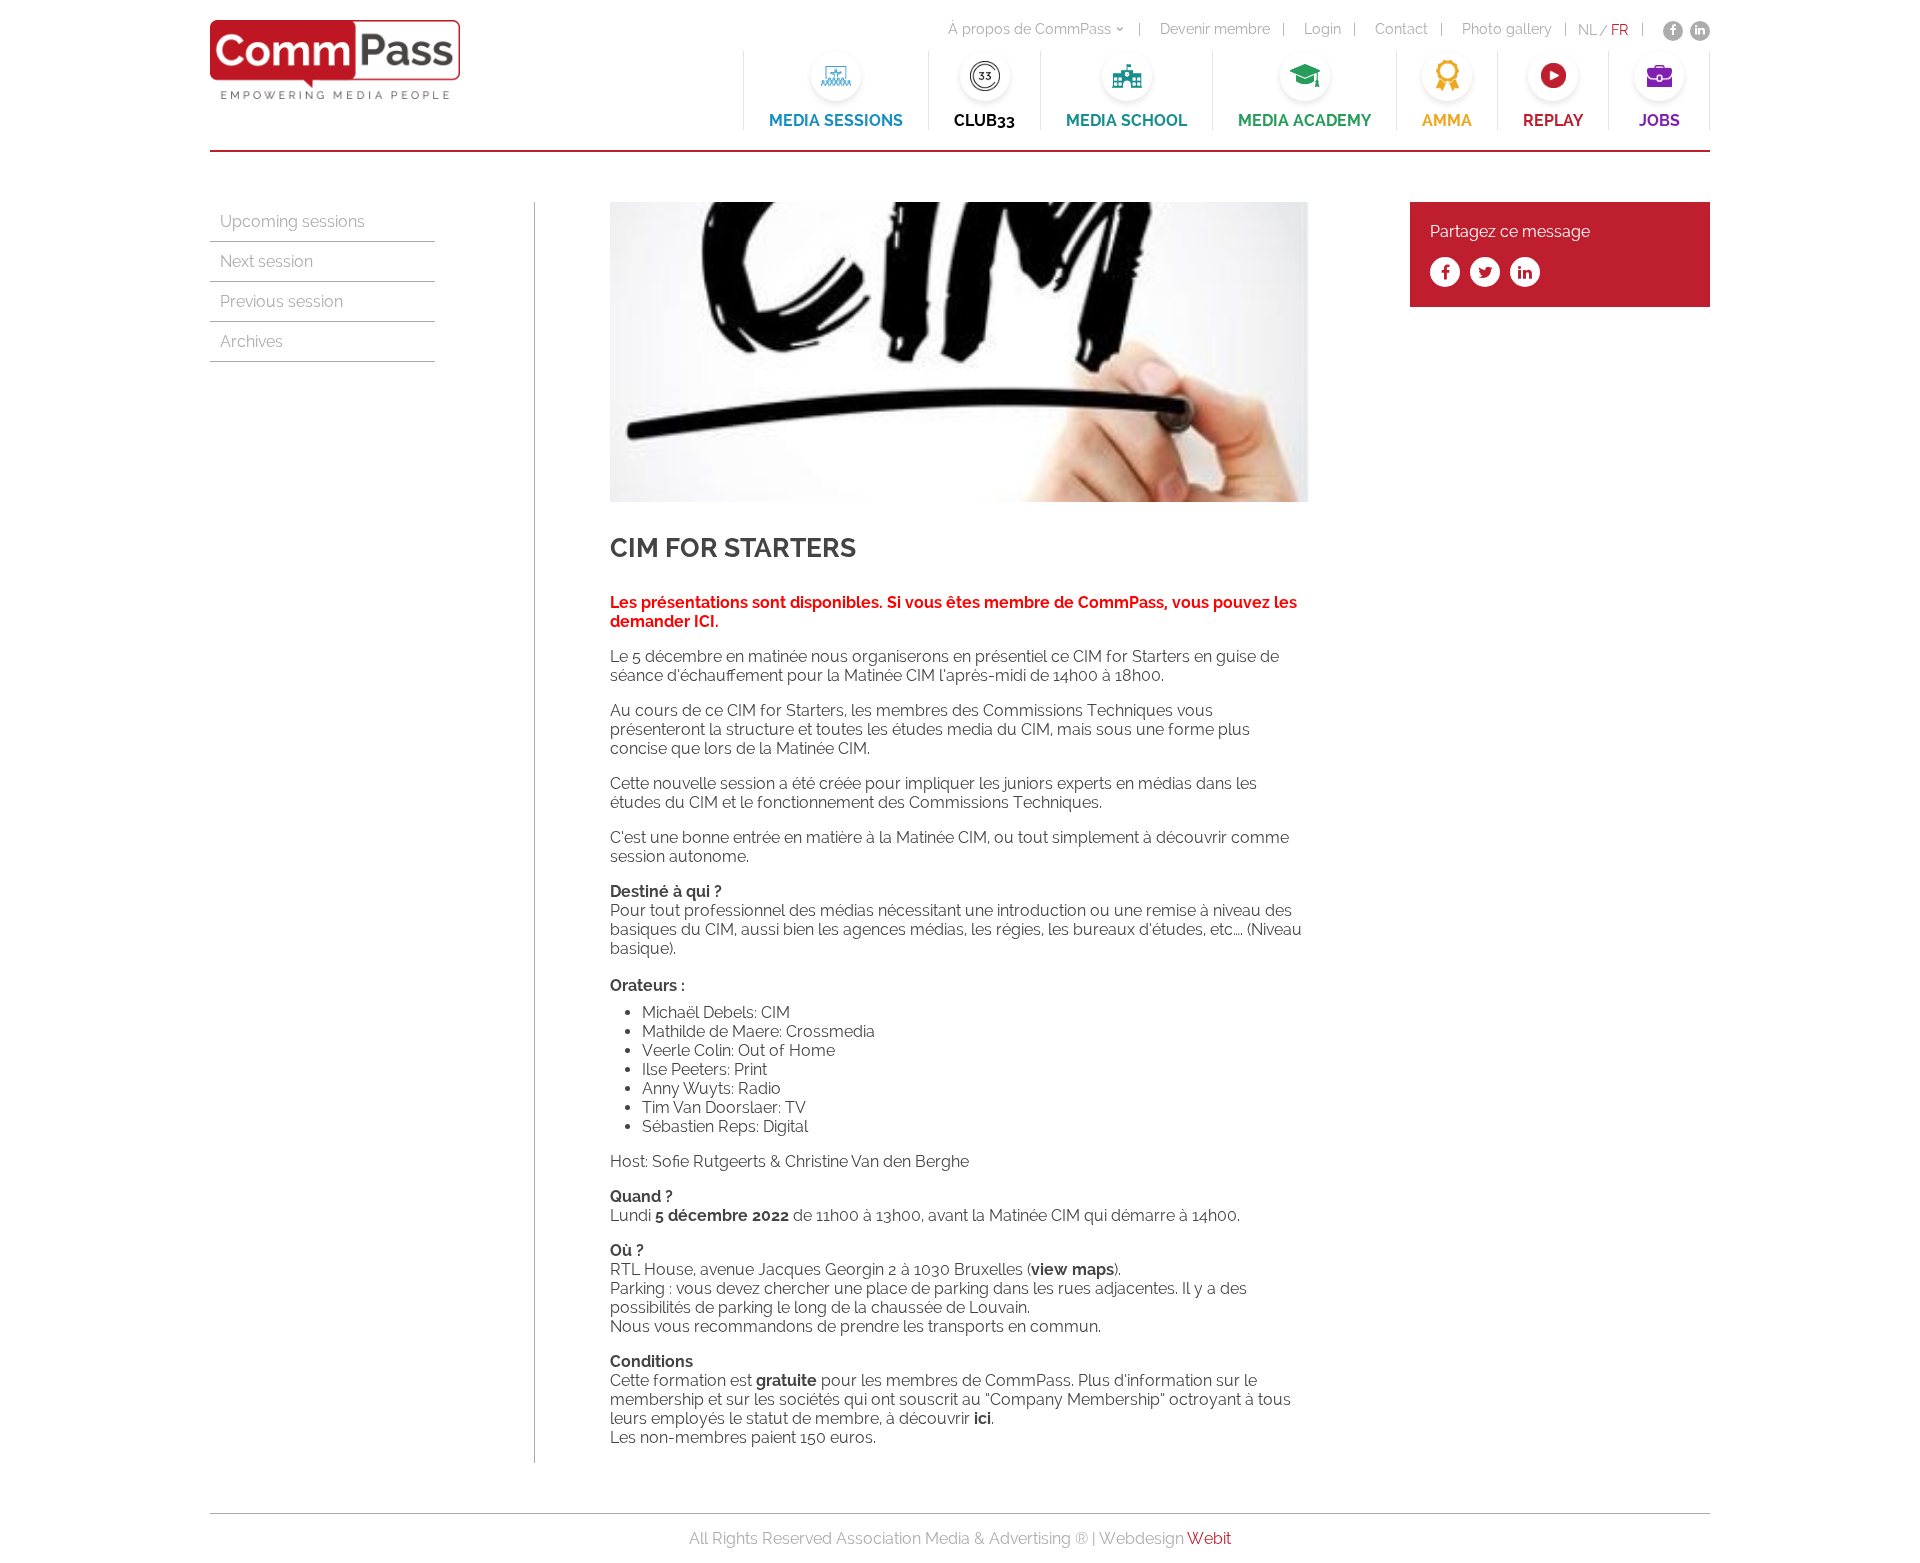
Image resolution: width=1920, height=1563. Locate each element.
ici (982, 1418)
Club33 (984, 120)
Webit (1209, 1538)
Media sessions (836, 120)
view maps (1072, 1269)
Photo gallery (1507, 28)
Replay (1553, 120)
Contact (1401, 28)
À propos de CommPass (1029, 28)
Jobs (1659, 120)
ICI (704, 621)
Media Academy (1304, 120)
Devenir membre (1215, 28)
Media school (1126, 120)
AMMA (1447, 120)
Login (1322, 28)
